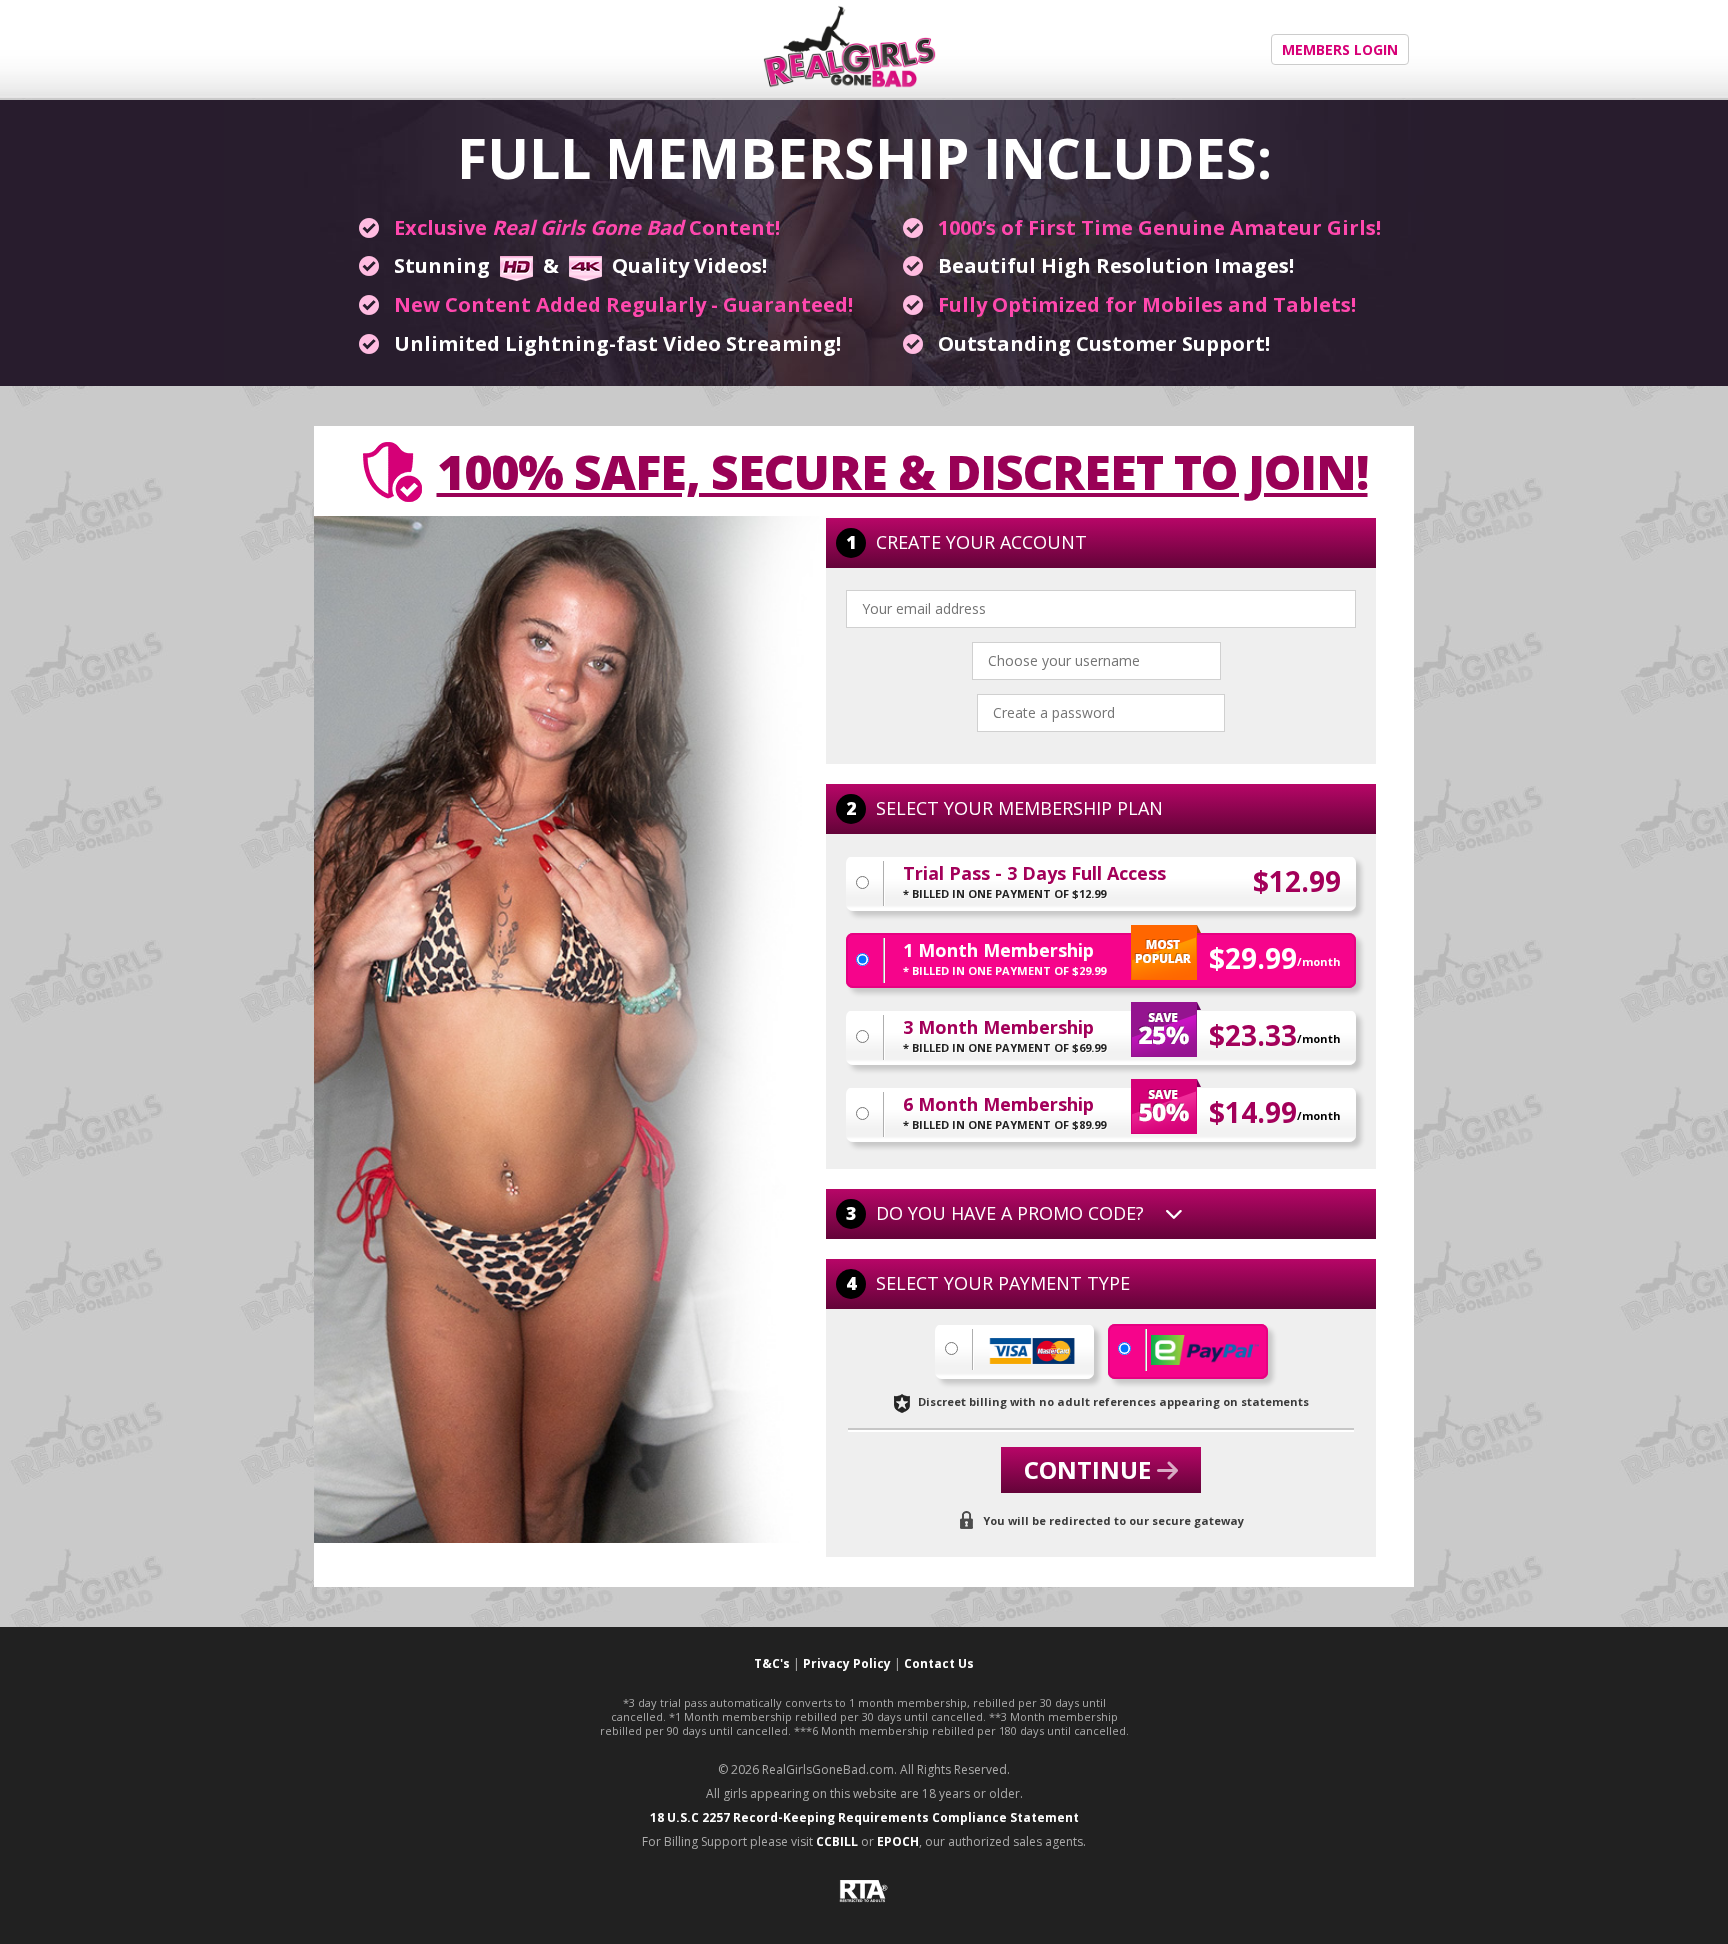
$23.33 (1275, 1035)
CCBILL (837, 1841)
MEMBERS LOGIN (1340, 49)
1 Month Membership (1004, 960)
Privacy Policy (847, 1663)
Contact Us (939, 1663)
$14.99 (1275, 1112)
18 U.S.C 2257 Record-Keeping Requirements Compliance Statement (864, 1817)
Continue (1090, 1469)
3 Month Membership (1004, 1037)
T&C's (772, 1663)
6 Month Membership (1004, 1114)
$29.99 (1275, 958)
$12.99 (1297, 881)
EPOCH (898, 1841)
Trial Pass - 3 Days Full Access (1034, 883)
